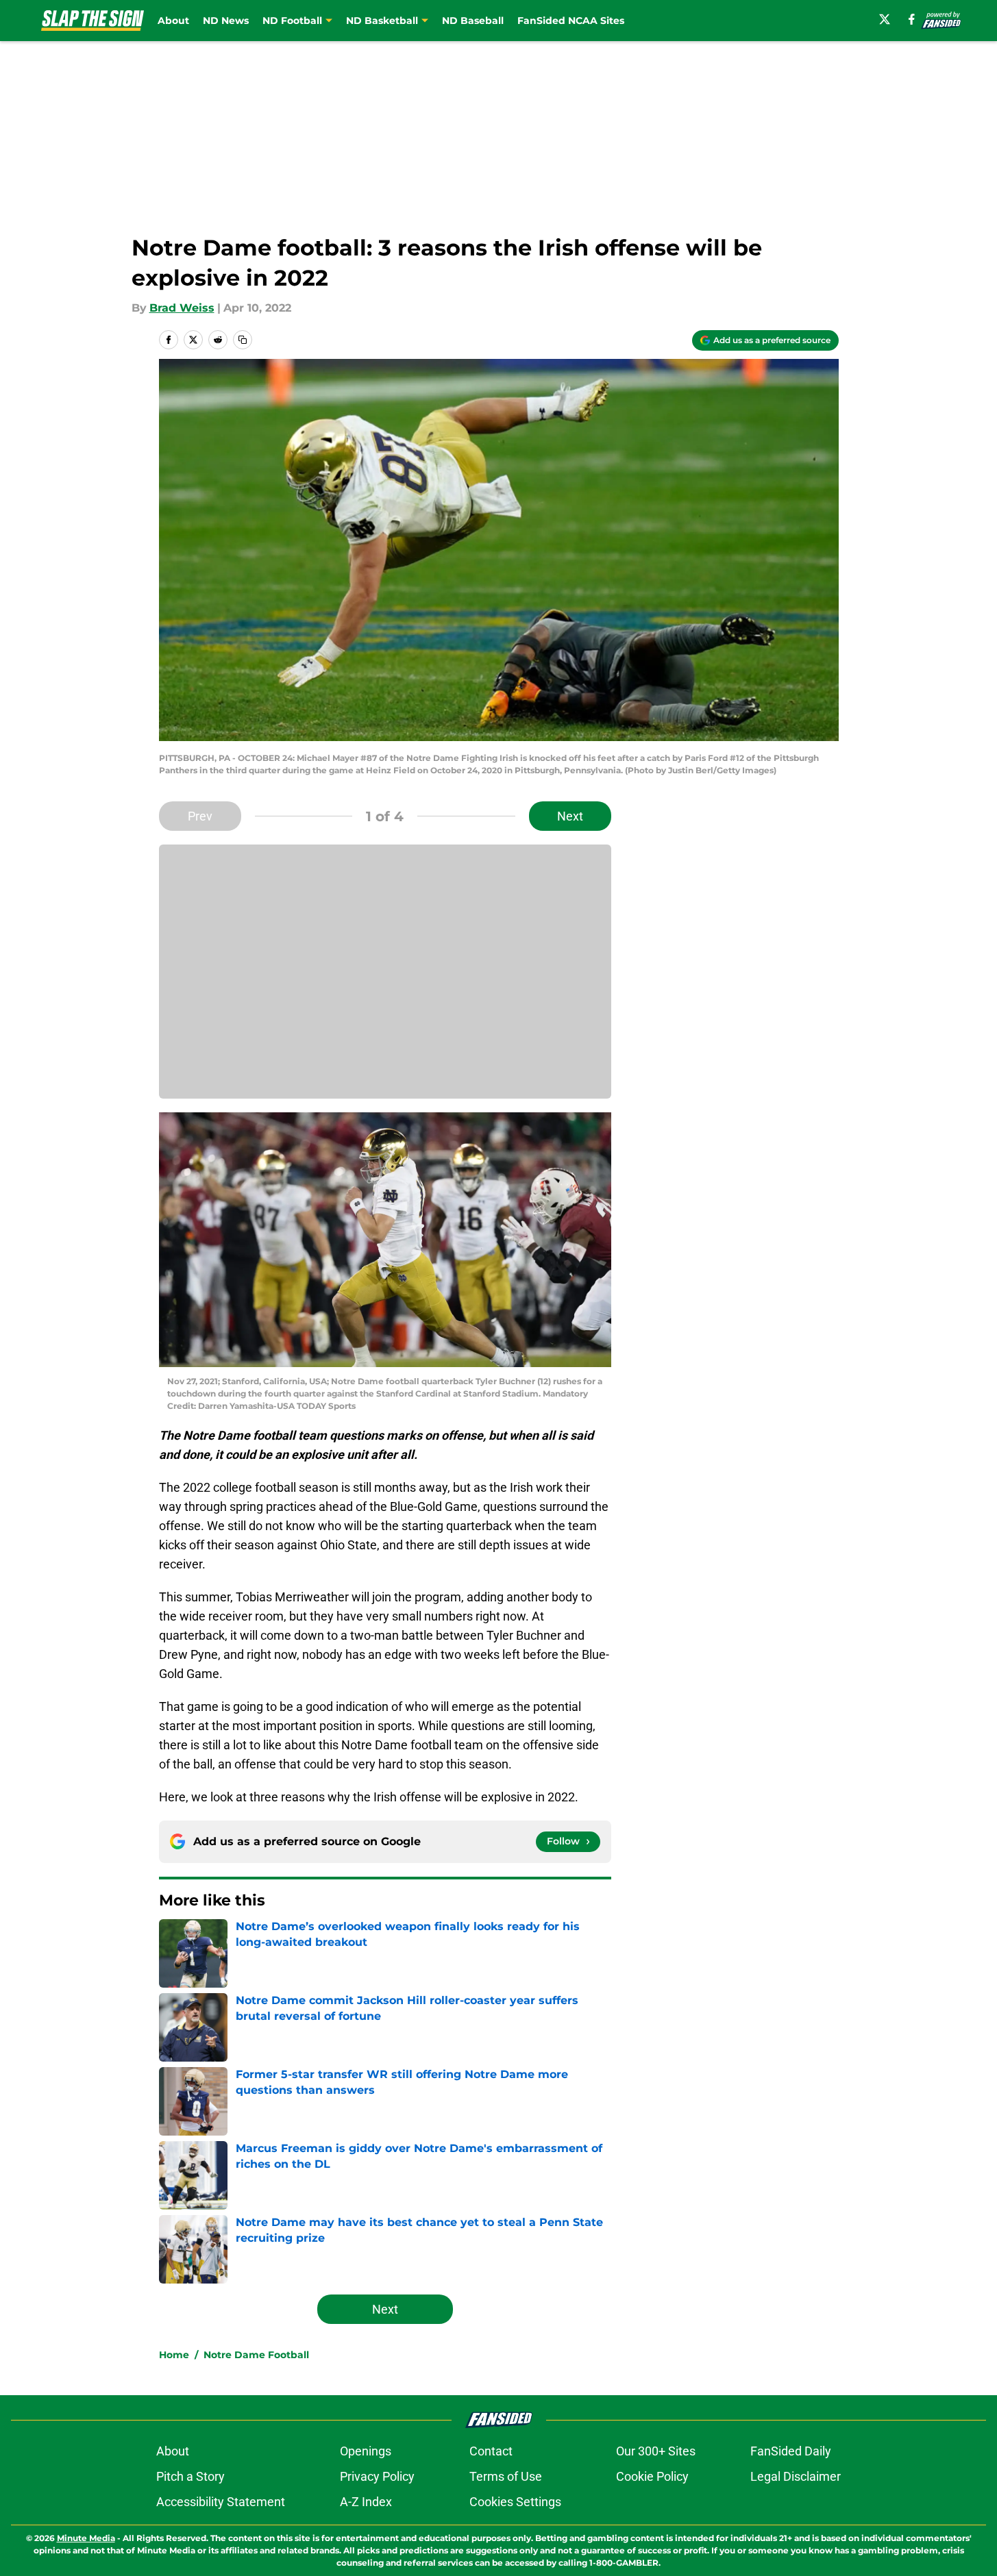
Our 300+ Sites (656, 2451)
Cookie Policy (652, 2476)
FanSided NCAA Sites (571, 21)
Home (174, 2355)
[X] (885, 19)
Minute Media (86, 2538)
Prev (200, 816)
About (173, 21)
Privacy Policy (377, 2476)
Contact (491, 2451)
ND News (226, 21)
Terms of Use (506, 2476)
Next (570, 816)
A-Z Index (366, 2502)
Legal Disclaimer (796, 2476)
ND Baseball (473, 21)
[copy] (243, 340)
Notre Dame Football (256, 2355)
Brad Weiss (182, 308)
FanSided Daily (791, 2451)
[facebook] (912, 19)
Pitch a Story (190, 2476)
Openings (366, 2451)
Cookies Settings (515, 2502)
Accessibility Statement (221, 2502)
